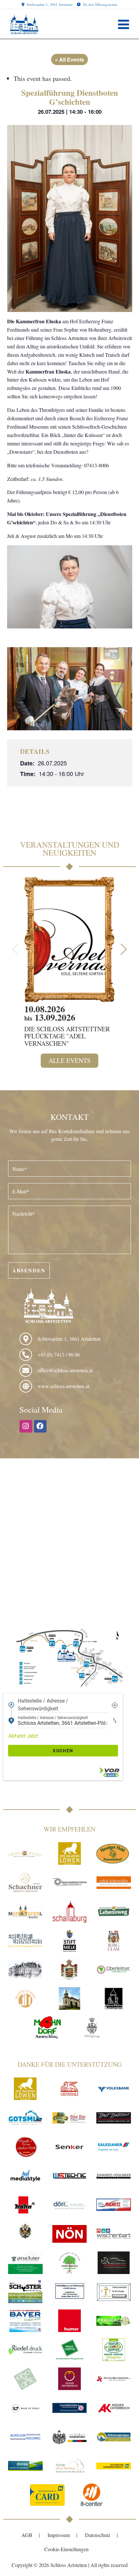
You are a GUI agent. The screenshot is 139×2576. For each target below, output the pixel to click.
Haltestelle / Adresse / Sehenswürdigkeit (43, 1705)
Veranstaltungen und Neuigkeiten (70, 849)
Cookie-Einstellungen (66, 2549)
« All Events (69, 59)
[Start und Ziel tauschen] (115, 1721)
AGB (27, 2535)
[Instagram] (26, 1426)
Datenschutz (98, 2535)
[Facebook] (40, 1426)
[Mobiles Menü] (124, 24)
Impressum (59, 2535)
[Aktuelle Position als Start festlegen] (115, 1705)
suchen (63, 1751)
